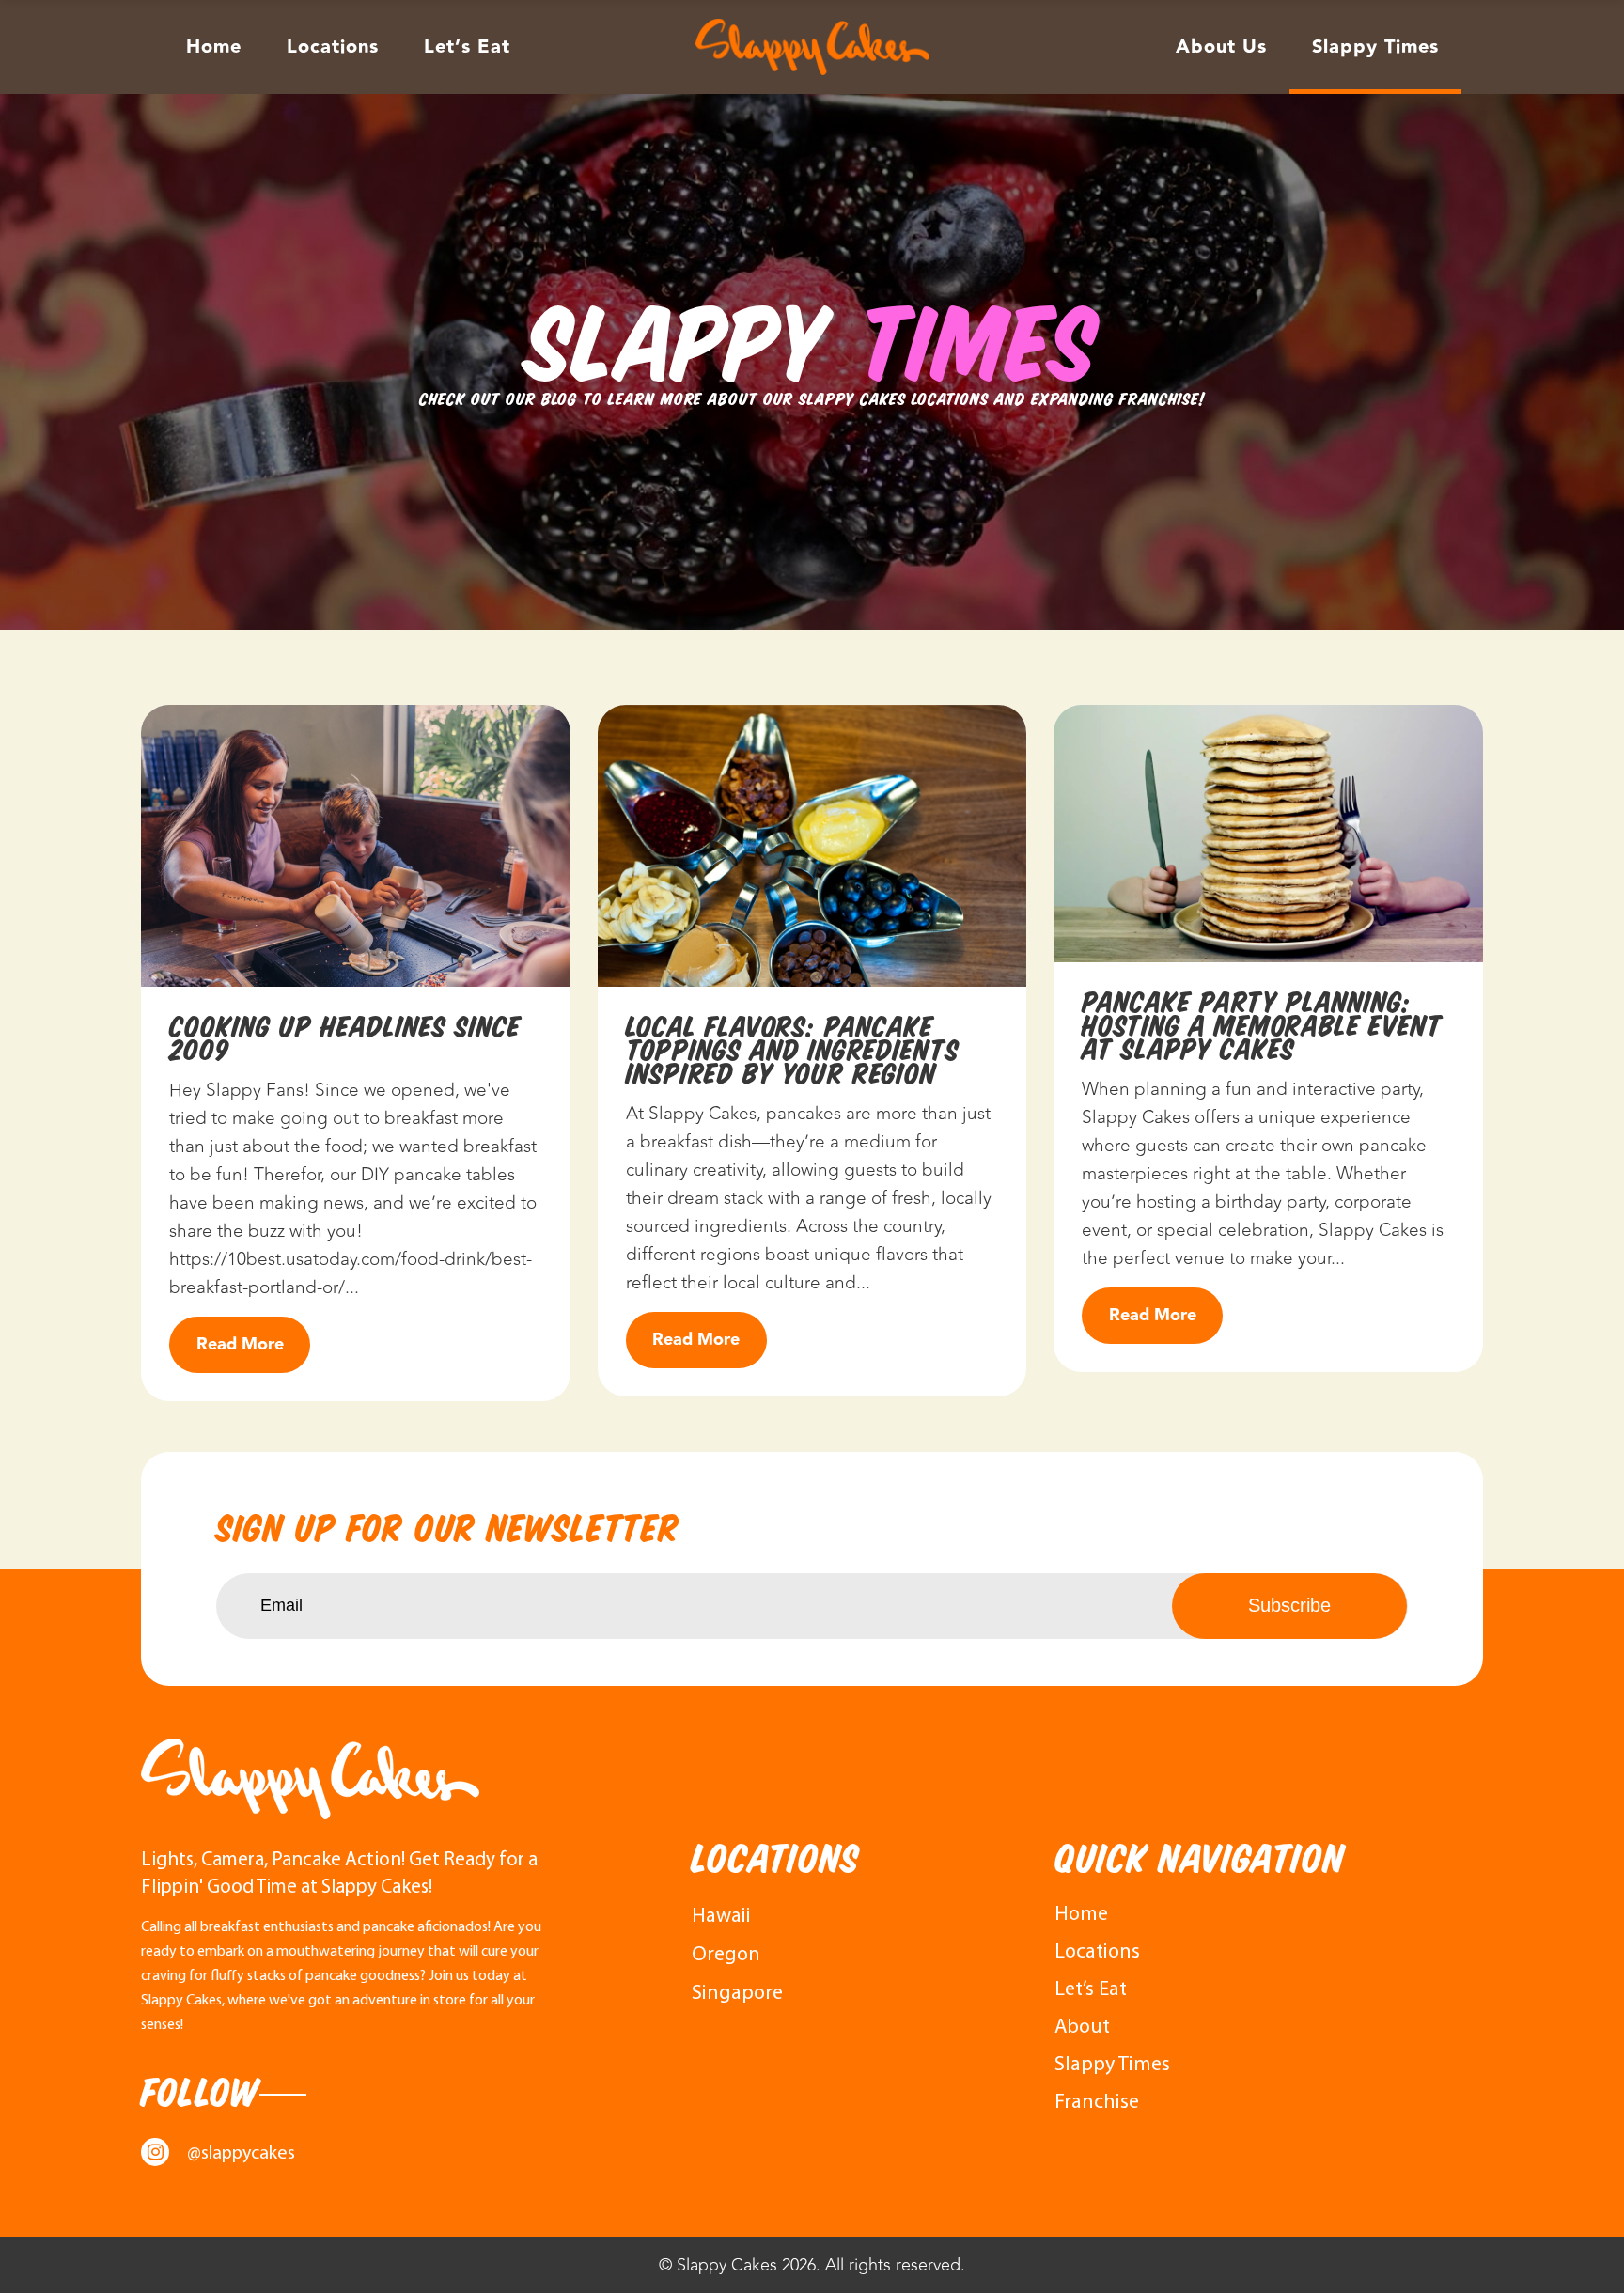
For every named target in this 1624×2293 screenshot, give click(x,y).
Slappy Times (1112, 2065)
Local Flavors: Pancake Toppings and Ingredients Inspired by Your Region (793, 1050)
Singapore (737, 1994)
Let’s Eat (1091, 1990)
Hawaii (721, 1917)
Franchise (1097, 2103)
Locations (1097, 1952)
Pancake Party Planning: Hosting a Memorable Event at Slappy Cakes (1262, 1026)
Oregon (726, 1955)
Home (1081, 1915)
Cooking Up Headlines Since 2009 (345, 1038)
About (1082, 2028)
